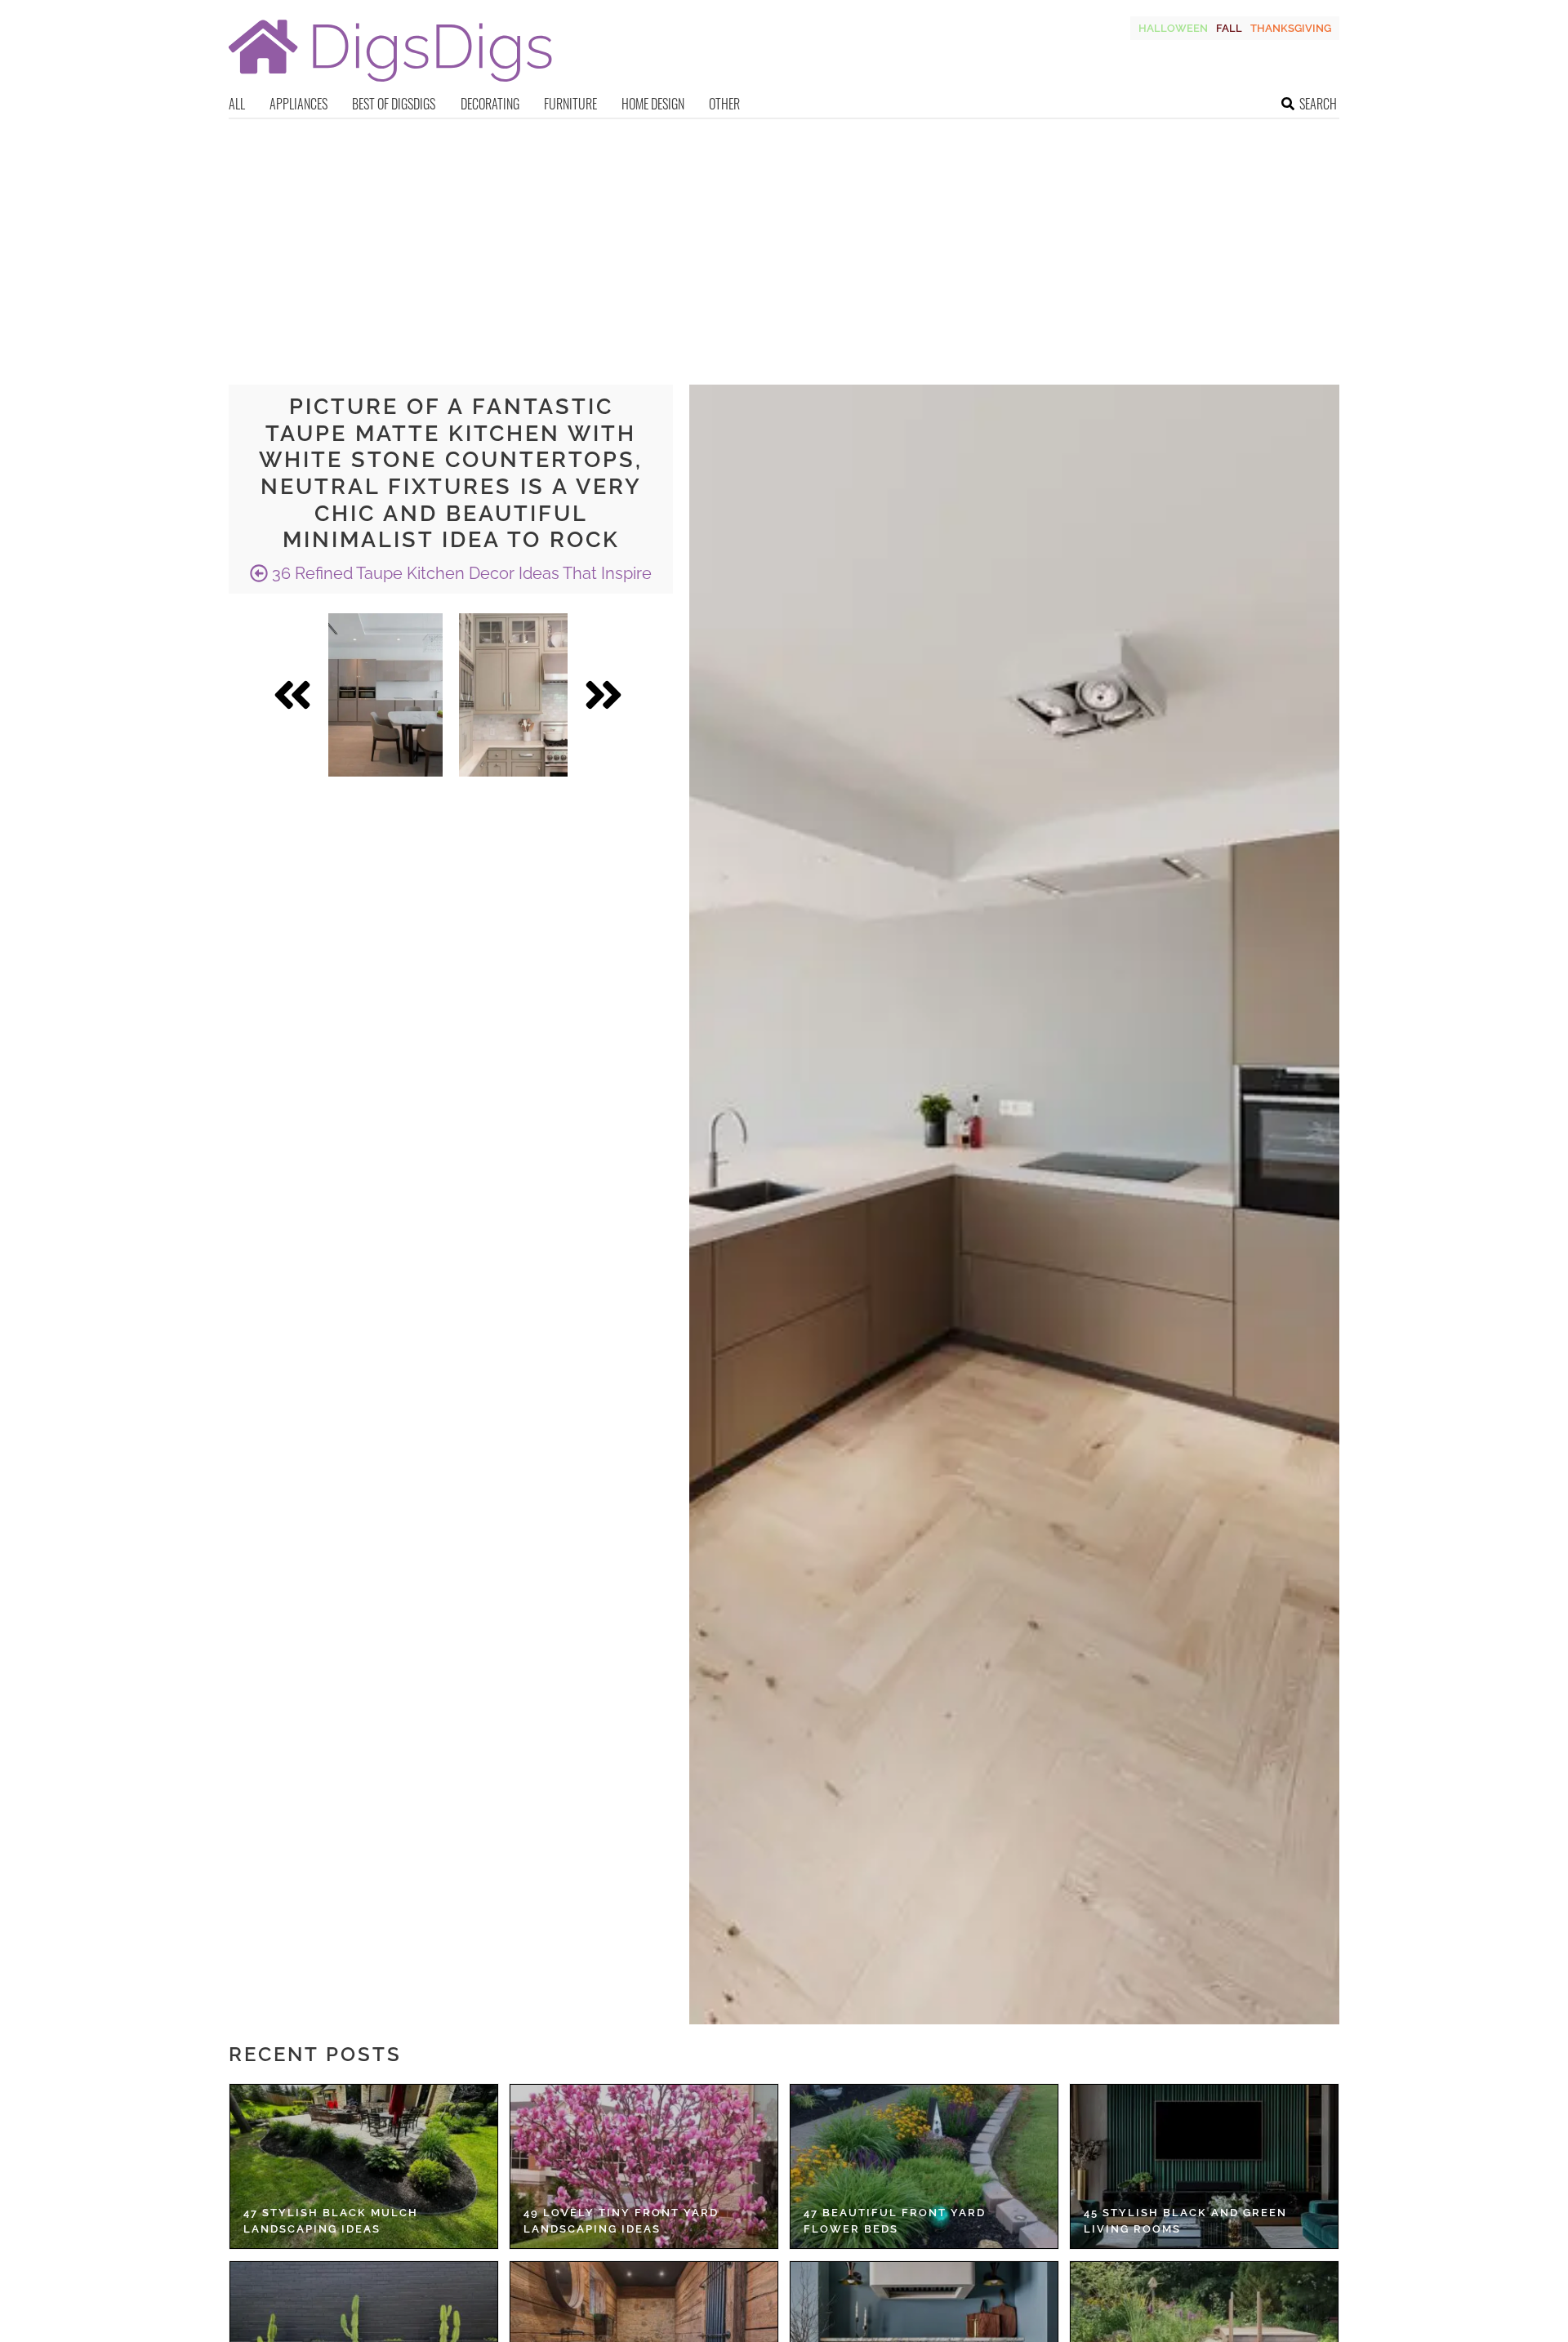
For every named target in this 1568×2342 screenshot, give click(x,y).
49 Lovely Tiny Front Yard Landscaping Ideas (621, 2221)
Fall (1229, 28)
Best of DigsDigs (394, 104)
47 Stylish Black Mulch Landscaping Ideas (331, 2221)
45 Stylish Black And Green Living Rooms (1185, 2221)
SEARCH (1318, 104)
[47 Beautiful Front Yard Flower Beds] (924, 2166)
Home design (653, 104)
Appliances (298, 104)
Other (724, 104)
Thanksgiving (1291, 28)
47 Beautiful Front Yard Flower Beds (895, 2221)
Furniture (570, 104)
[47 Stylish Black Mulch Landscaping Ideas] (364, 2166)
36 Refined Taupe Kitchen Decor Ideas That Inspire (460, 573)
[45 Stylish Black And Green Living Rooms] (1204, 2166)
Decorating (490, 104)
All (237, 104)
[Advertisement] (784, 242)
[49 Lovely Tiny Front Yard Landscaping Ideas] (644, 2166)
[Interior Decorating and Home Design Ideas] (390, 84)
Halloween (1173, 28)
